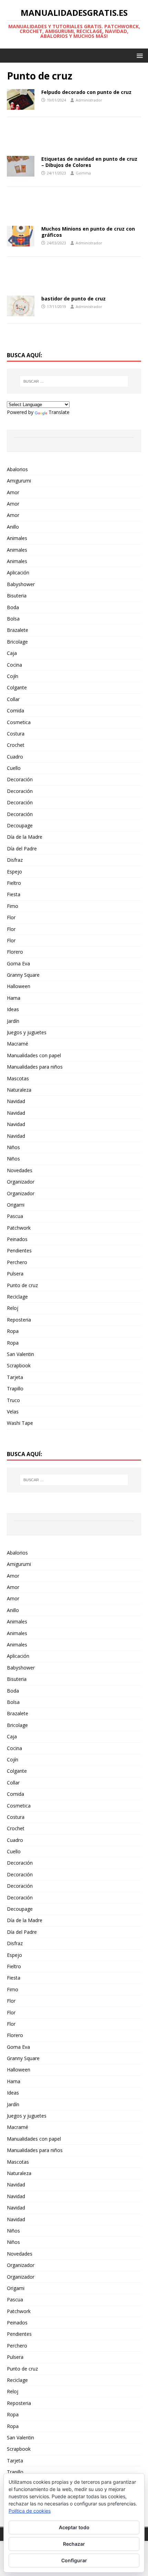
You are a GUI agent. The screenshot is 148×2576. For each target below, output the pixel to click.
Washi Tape (20, 1423)
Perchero (17, 1262)
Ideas (13, 1009)
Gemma (83, 173)
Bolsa (13, 619)
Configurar (74, 2560)
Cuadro (15, 757)
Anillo (13, 527)
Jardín (13, 1021)
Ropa (13, 1331)
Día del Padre (22, 849)
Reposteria (19, 1320)
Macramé (18, 1044)
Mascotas (18, 1078)
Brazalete (18, 630)
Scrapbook (19, 1365)
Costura (16, 734)
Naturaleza (19, 1090)
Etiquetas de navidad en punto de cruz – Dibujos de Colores (89, 162)
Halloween (19, 986)
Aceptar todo (74, 2527)
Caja (12, 653)
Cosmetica (19, 722)
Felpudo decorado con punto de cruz (86, 92)
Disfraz (15, 860)
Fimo (13, 906)
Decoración (20, 779)
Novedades (20, 1170)
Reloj (13, 1308)
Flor (11, 917)
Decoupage (20, 825)
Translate (59, 412)
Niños (13, 1147)
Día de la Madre (25, 837)
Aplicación (18, 573)
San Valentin (20, 1354)
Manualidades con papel (34, 1055)
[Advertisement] (74, 139)
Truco (13, 1400)
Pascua (15, 1216)
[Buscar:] (74, 381)
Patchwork (19, 1228)
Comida (15, 711)
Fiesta (14, 894)
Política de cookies (30, 2511)
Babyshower (21, 584)
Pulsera (15, 1274)
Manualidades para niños (35, 1067)
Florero (15, 952)
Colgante (17, 687)
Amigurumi (19, 481)
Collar (13, 699)
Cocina (14, 665)
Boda (13, 607)
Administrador (89, 100)
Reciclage (17, 1297)
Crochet (16, 745)
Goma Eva (18, 963)
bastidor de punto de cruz (73, 299)
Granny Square (23, 975)
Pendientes (19, 1250)
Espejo (14, 872)
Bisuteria (17, 596)
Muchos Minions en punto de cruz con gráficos (88, 232)
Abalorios (17, 469)
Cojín (13, 676)
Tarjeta (15, 1377)
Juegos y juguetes (27, 1032)
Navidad (16, 1101)
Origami (16, 1205)
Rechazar (74, 2544)
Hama (14, 998)
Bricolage (17, 642)
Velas (13, 1412)
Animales (17, 538)
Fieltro (14, 883)
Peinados (17, 1239)
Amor (13, 492)
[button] (139, 55)
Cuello (14, 768)
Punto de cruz (22, 1285)
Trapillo (15, 1388)
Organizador (21, 1182)
